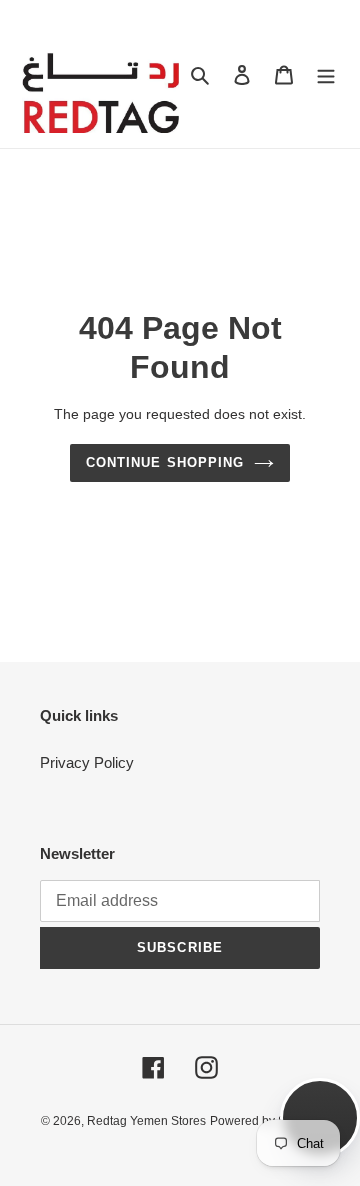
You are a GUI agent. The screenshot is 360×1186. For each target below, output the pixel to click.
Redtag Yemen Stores (146, 1121)
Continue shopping (165, 462)
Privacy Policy (87, 762)
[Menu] (326, 74)
